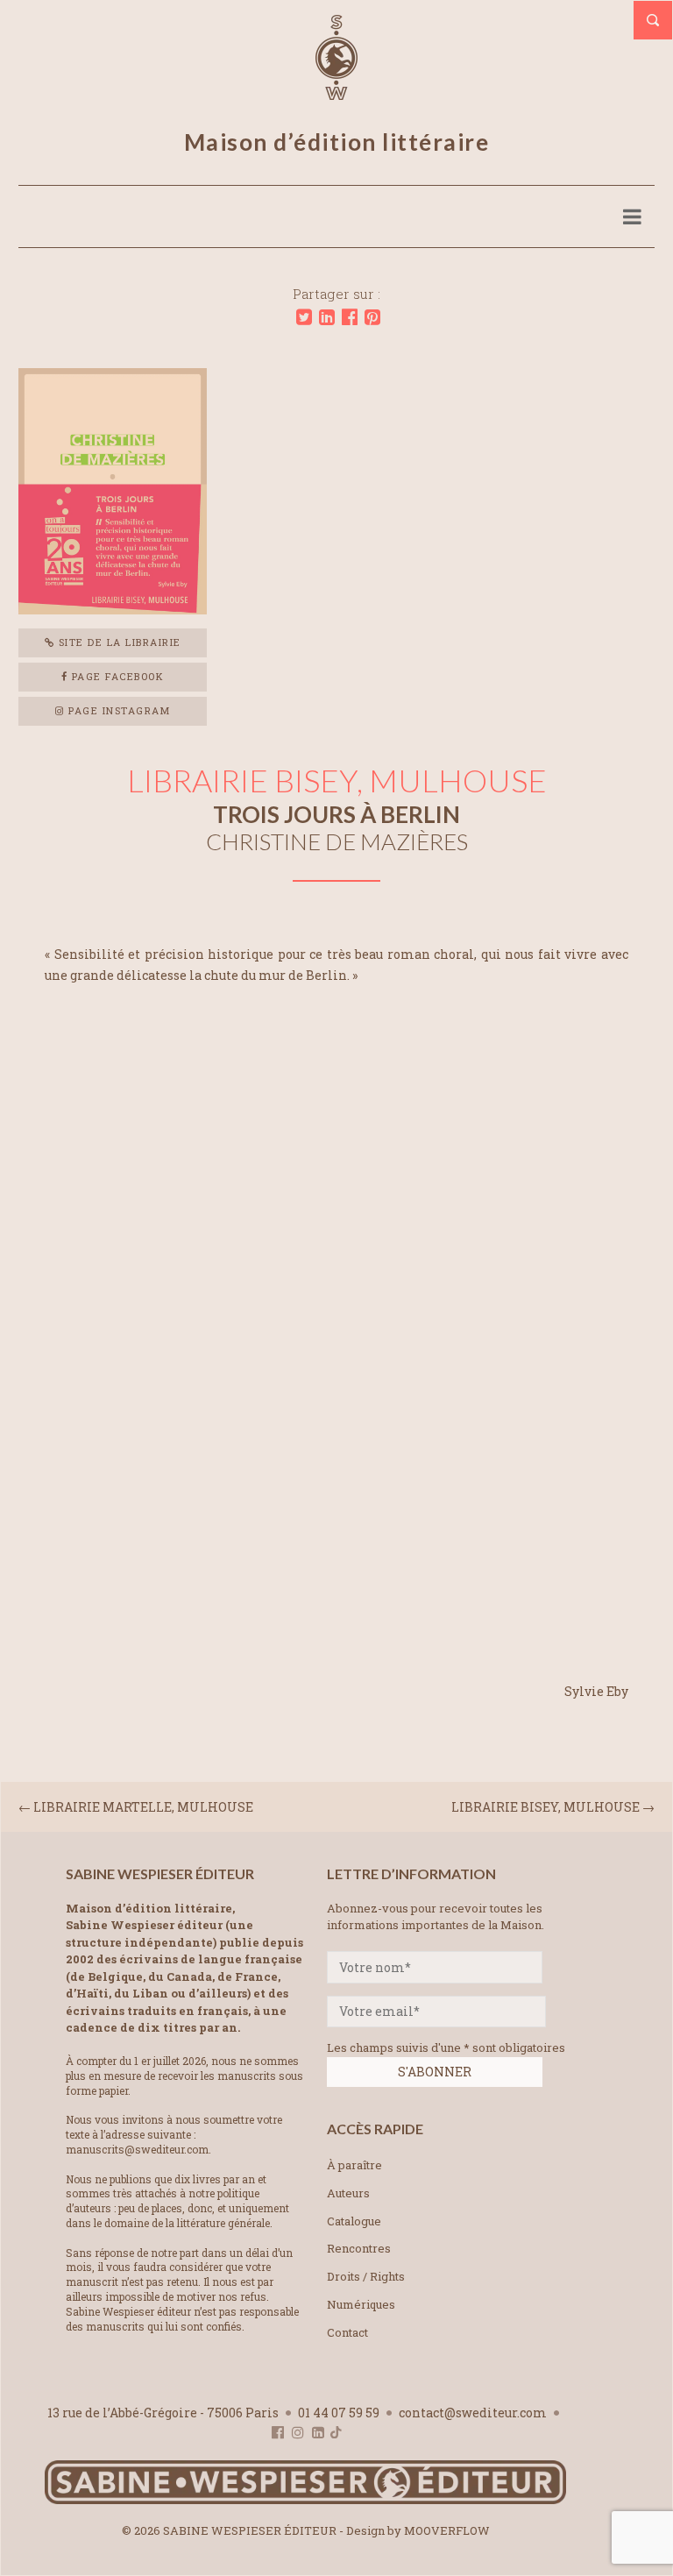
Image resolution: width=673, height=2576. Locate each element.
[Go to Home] (305, 2500)
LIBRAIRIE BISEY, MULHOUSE (545, 1807)
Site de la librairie (118, 642)
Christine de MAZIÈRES (337, 841)
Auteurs (348, 2193)
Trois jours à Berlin (336, 814)
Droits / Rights (366, 2276)
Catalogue (354, 2221)
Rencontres (359, 2248)
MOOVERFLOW (447, 2530)
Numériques (361, 2304)
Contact (347, 2332)
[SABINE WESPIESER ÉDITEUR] (336, 92)
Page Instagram (118, 710)
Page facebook (116, 676)
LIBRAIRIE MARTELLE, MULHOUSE (143, 1807)
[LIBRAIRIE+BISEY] (304, 317)
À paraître (354, 2165)
